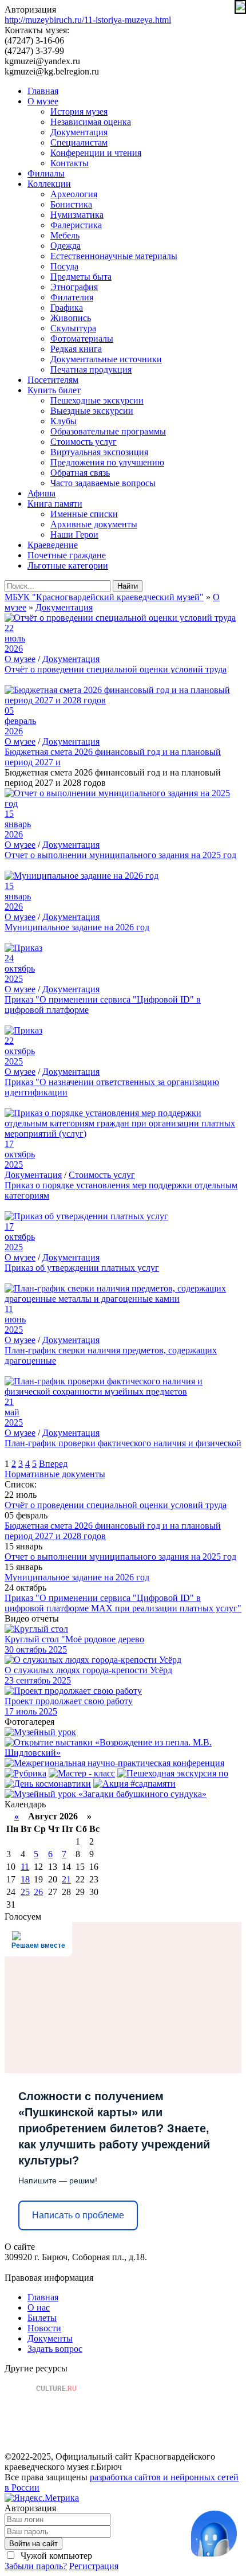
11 (25, 1867)
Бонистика (71, 204)
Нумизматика (77, 215)
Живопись (71, 318)
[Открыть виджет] (214, 2534)
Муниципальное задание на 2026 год (77, 927)
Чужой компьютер (55, 2556)
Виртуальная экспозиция (99, 452)
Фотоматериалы (82, 338)
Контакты (70, 163)
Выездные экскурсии (92, 411)
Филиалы (46, 173)
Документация (79, 132)
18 (25, 1879)
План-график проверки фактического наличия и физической (123, 1443)
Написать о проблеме (78, 2215)
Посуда (64, 266)
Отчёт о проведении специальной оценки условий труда (116, 669)
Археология (74, 194)
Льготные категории (68, 565)
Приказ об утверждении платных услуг (82, 1268)
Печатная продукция (91, 369)
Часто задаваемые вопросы (103, 483)
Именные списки (84, 514)
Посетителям (53, 380)
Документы (50, 2338)
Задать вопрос (55, 2349)
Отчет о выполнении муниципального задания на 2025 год (120, 855)
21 (66, 1879)
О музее (43, 101)
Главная (43, 91)
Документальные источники (106, 359)
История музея (79, 111)
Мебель (65, 235)
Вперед (53, 1464)
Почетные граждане (67, 555)
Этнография (74, 287)
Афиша (41, 493)
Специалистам (79, 142)
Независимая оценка (91, 122)
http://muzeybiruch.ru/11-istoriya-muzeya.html (88, 20)
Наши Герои (74, 535)
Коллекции (49, 184)
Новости (44, 2328)
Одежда (66, 246)
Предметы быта (81, 277)
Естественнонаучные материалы (114, 256)
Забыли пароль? (36, 2566)
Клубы (64, 421)
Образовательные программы (108, 431)
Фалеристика (76, 225)
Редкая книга (76, 349)
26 (38, 1892)
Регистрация (94, 2566)
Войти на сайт (33, 2544)
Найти (128, 586)
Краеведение (53, 545)
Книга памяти (55, 504)
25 (25, 1892)
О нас (39, 2307)
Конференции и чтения (96, 153)
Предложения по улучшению (107, 462)
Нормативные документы (55, 1474)
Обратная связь (80, 473)
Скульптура (73, 328)
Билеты (42, 2318)
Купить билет (54, 390)
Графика (67, 308)
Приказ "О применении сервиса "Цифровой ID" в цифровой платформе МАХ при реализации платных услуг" (123, 1603)
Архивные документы (94, 524)
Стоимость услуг (84, 442)
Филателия (72, 297)
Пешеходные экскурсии (97, 400)
